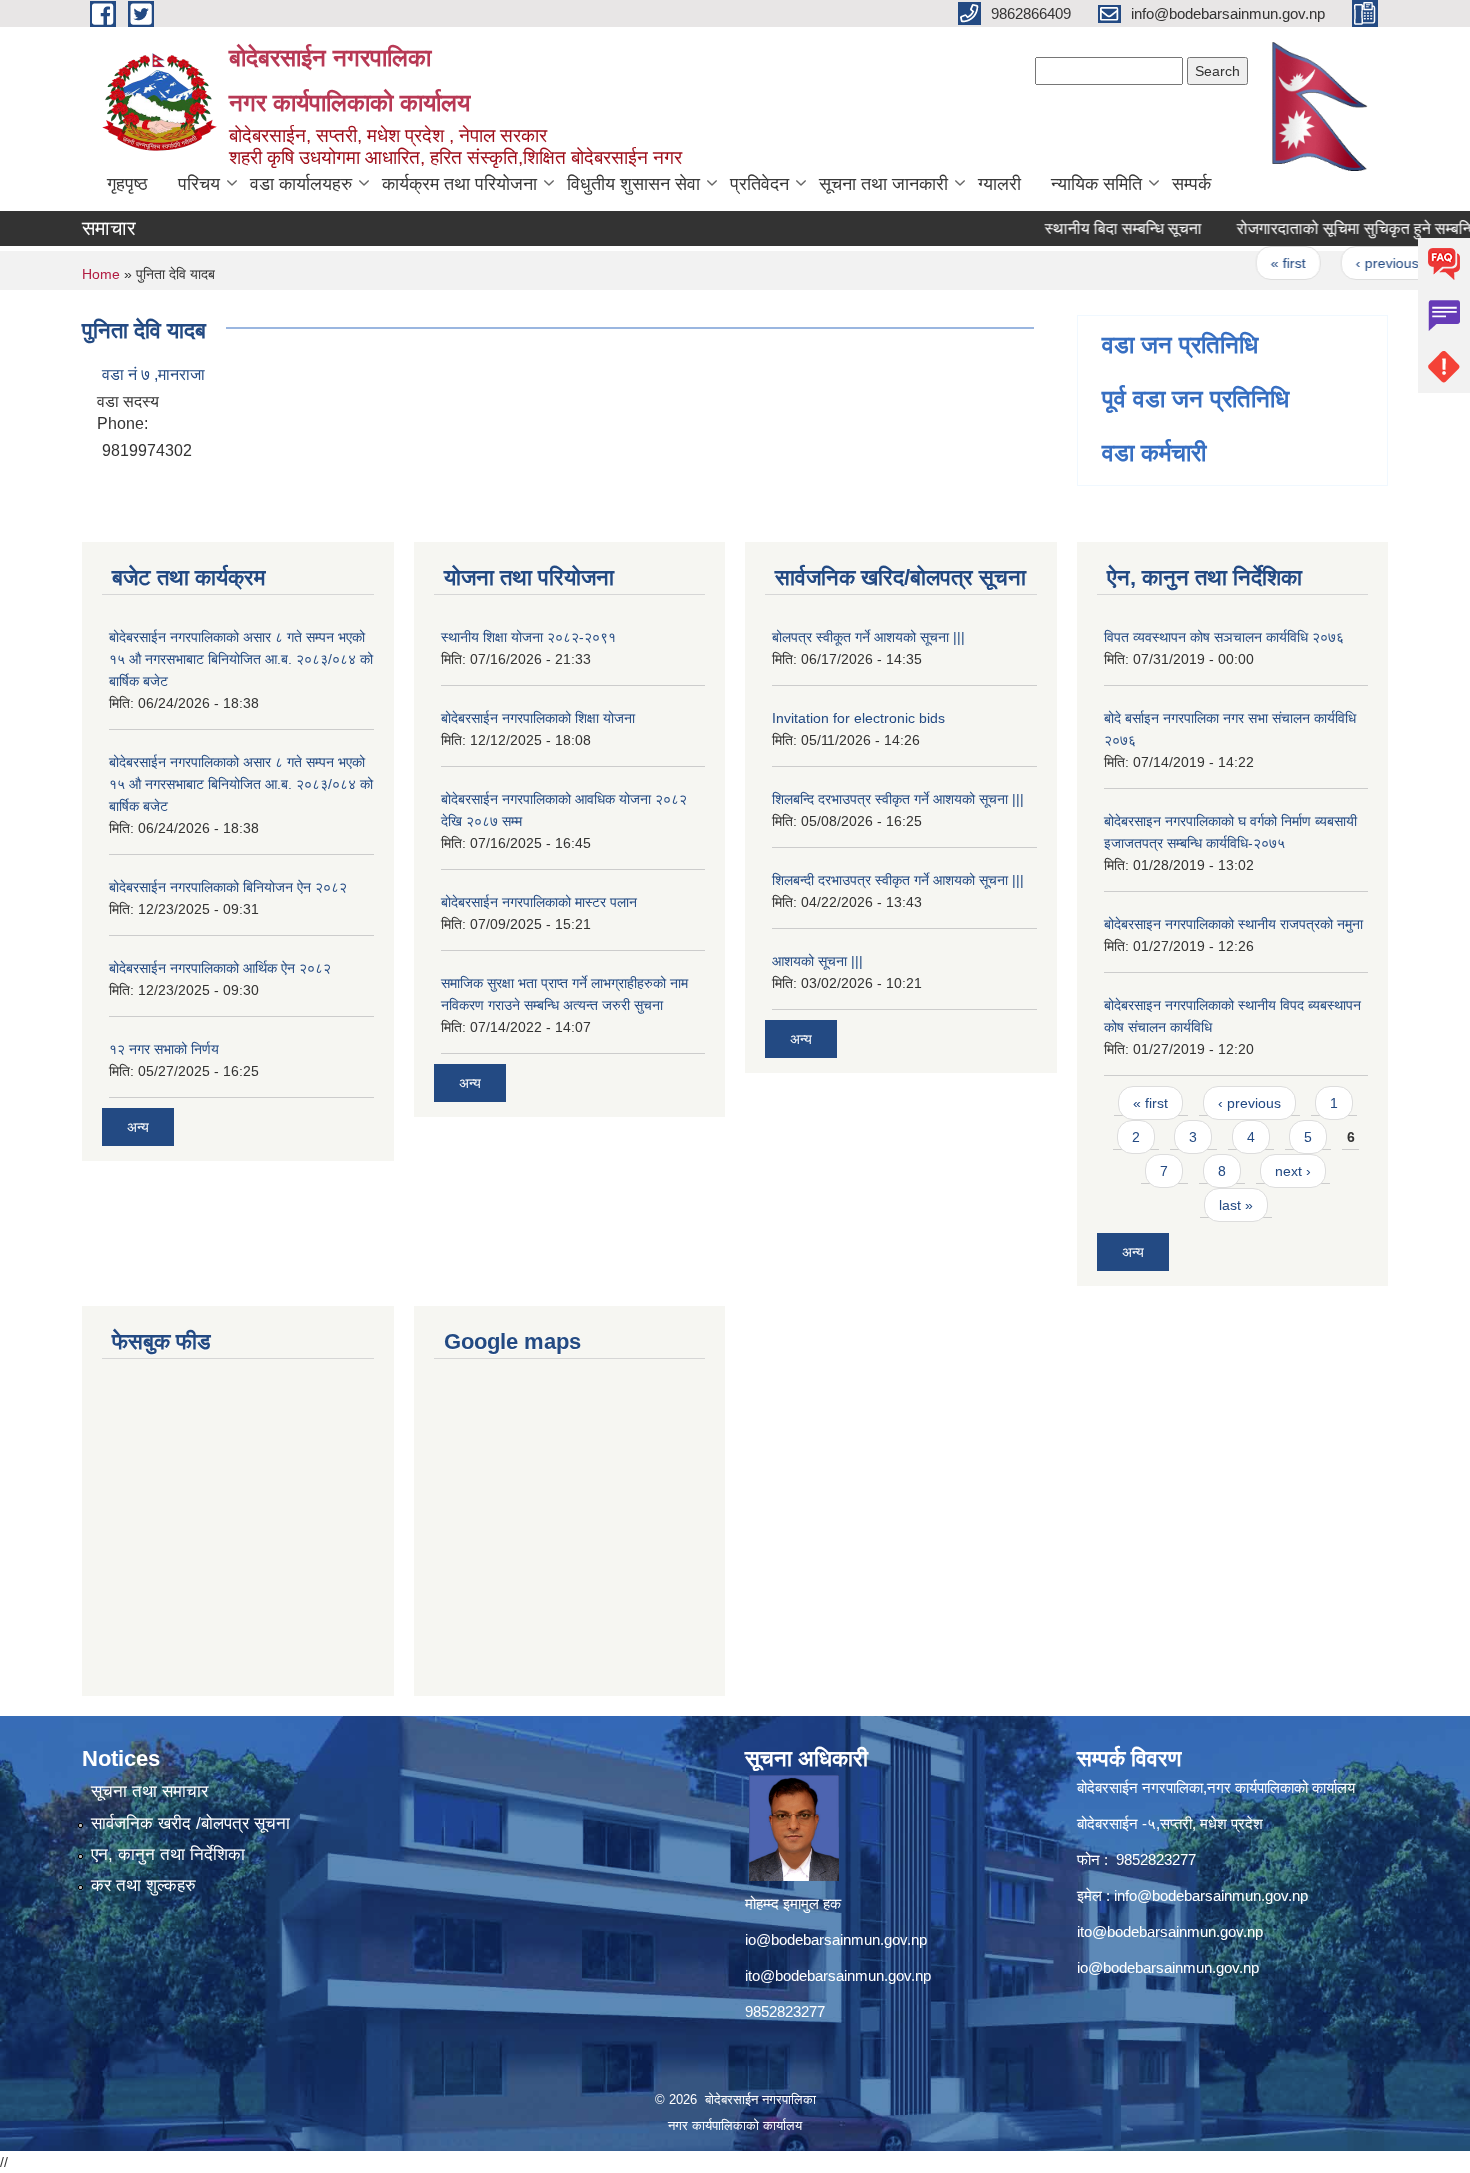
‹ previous (1357, 263)
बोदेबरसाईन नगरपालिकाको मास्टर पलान (539, 902)
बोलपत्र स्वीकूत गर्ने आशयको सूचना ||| (868, 637)
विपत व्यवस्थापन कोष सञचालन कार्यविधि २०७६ (1224, 637)
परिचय (199, 184)
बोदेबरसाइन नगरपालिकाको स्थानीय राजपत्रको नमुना (1233, 924)
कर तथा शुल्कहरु (143, 1885)
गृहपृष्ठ (127, 184)
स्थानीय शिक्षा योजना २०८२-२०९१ (528, 637)
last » (1236, 1205)
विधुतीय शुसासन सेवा (633, 184)
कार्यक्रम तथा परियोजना (459, 184)
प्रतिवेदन (759, 184)
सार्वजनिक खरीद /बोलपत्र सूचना (190, 1823)
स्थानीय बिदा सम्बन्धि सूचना (1093, 228)
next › (1293, 1171)
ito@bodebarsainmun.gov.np (838, 1975)
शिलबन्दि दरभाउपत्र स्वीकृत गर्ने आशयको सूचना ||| (898, 799)
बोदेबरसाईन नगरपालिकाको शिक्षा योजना (538, 718)
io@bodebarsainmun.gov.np (836, 1939)
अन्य (138, 1127)
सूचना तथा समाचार (149, 1791)
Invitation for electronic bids (858, 718)
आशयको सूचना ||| (817, 961)
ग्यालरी (999, 184)
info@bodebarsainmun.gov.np (1211, 1895)
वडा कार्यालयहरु (301, 184)
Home (101, 274)
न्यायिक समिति (1096, 184)
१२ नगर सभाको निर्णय (164, 1049)
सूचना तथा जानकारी (883, 184)
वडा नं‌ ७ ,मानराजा (153, 374)
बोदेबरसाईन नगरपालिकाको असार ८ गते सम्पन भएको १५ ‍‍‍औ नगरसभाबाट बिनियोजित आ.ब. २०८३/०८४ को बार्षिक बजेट (241, 659)
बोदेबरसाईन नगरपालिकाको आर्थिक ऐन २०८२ (220, 968)
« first (1259, 263)
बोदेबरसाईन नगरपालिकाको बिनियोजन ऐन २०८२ (228, 887)
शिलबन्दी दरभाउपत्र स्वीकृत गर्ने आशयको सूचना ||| (898, 880)
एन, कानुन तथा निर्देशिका (168, 1854)
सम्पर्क (1191, 184)
